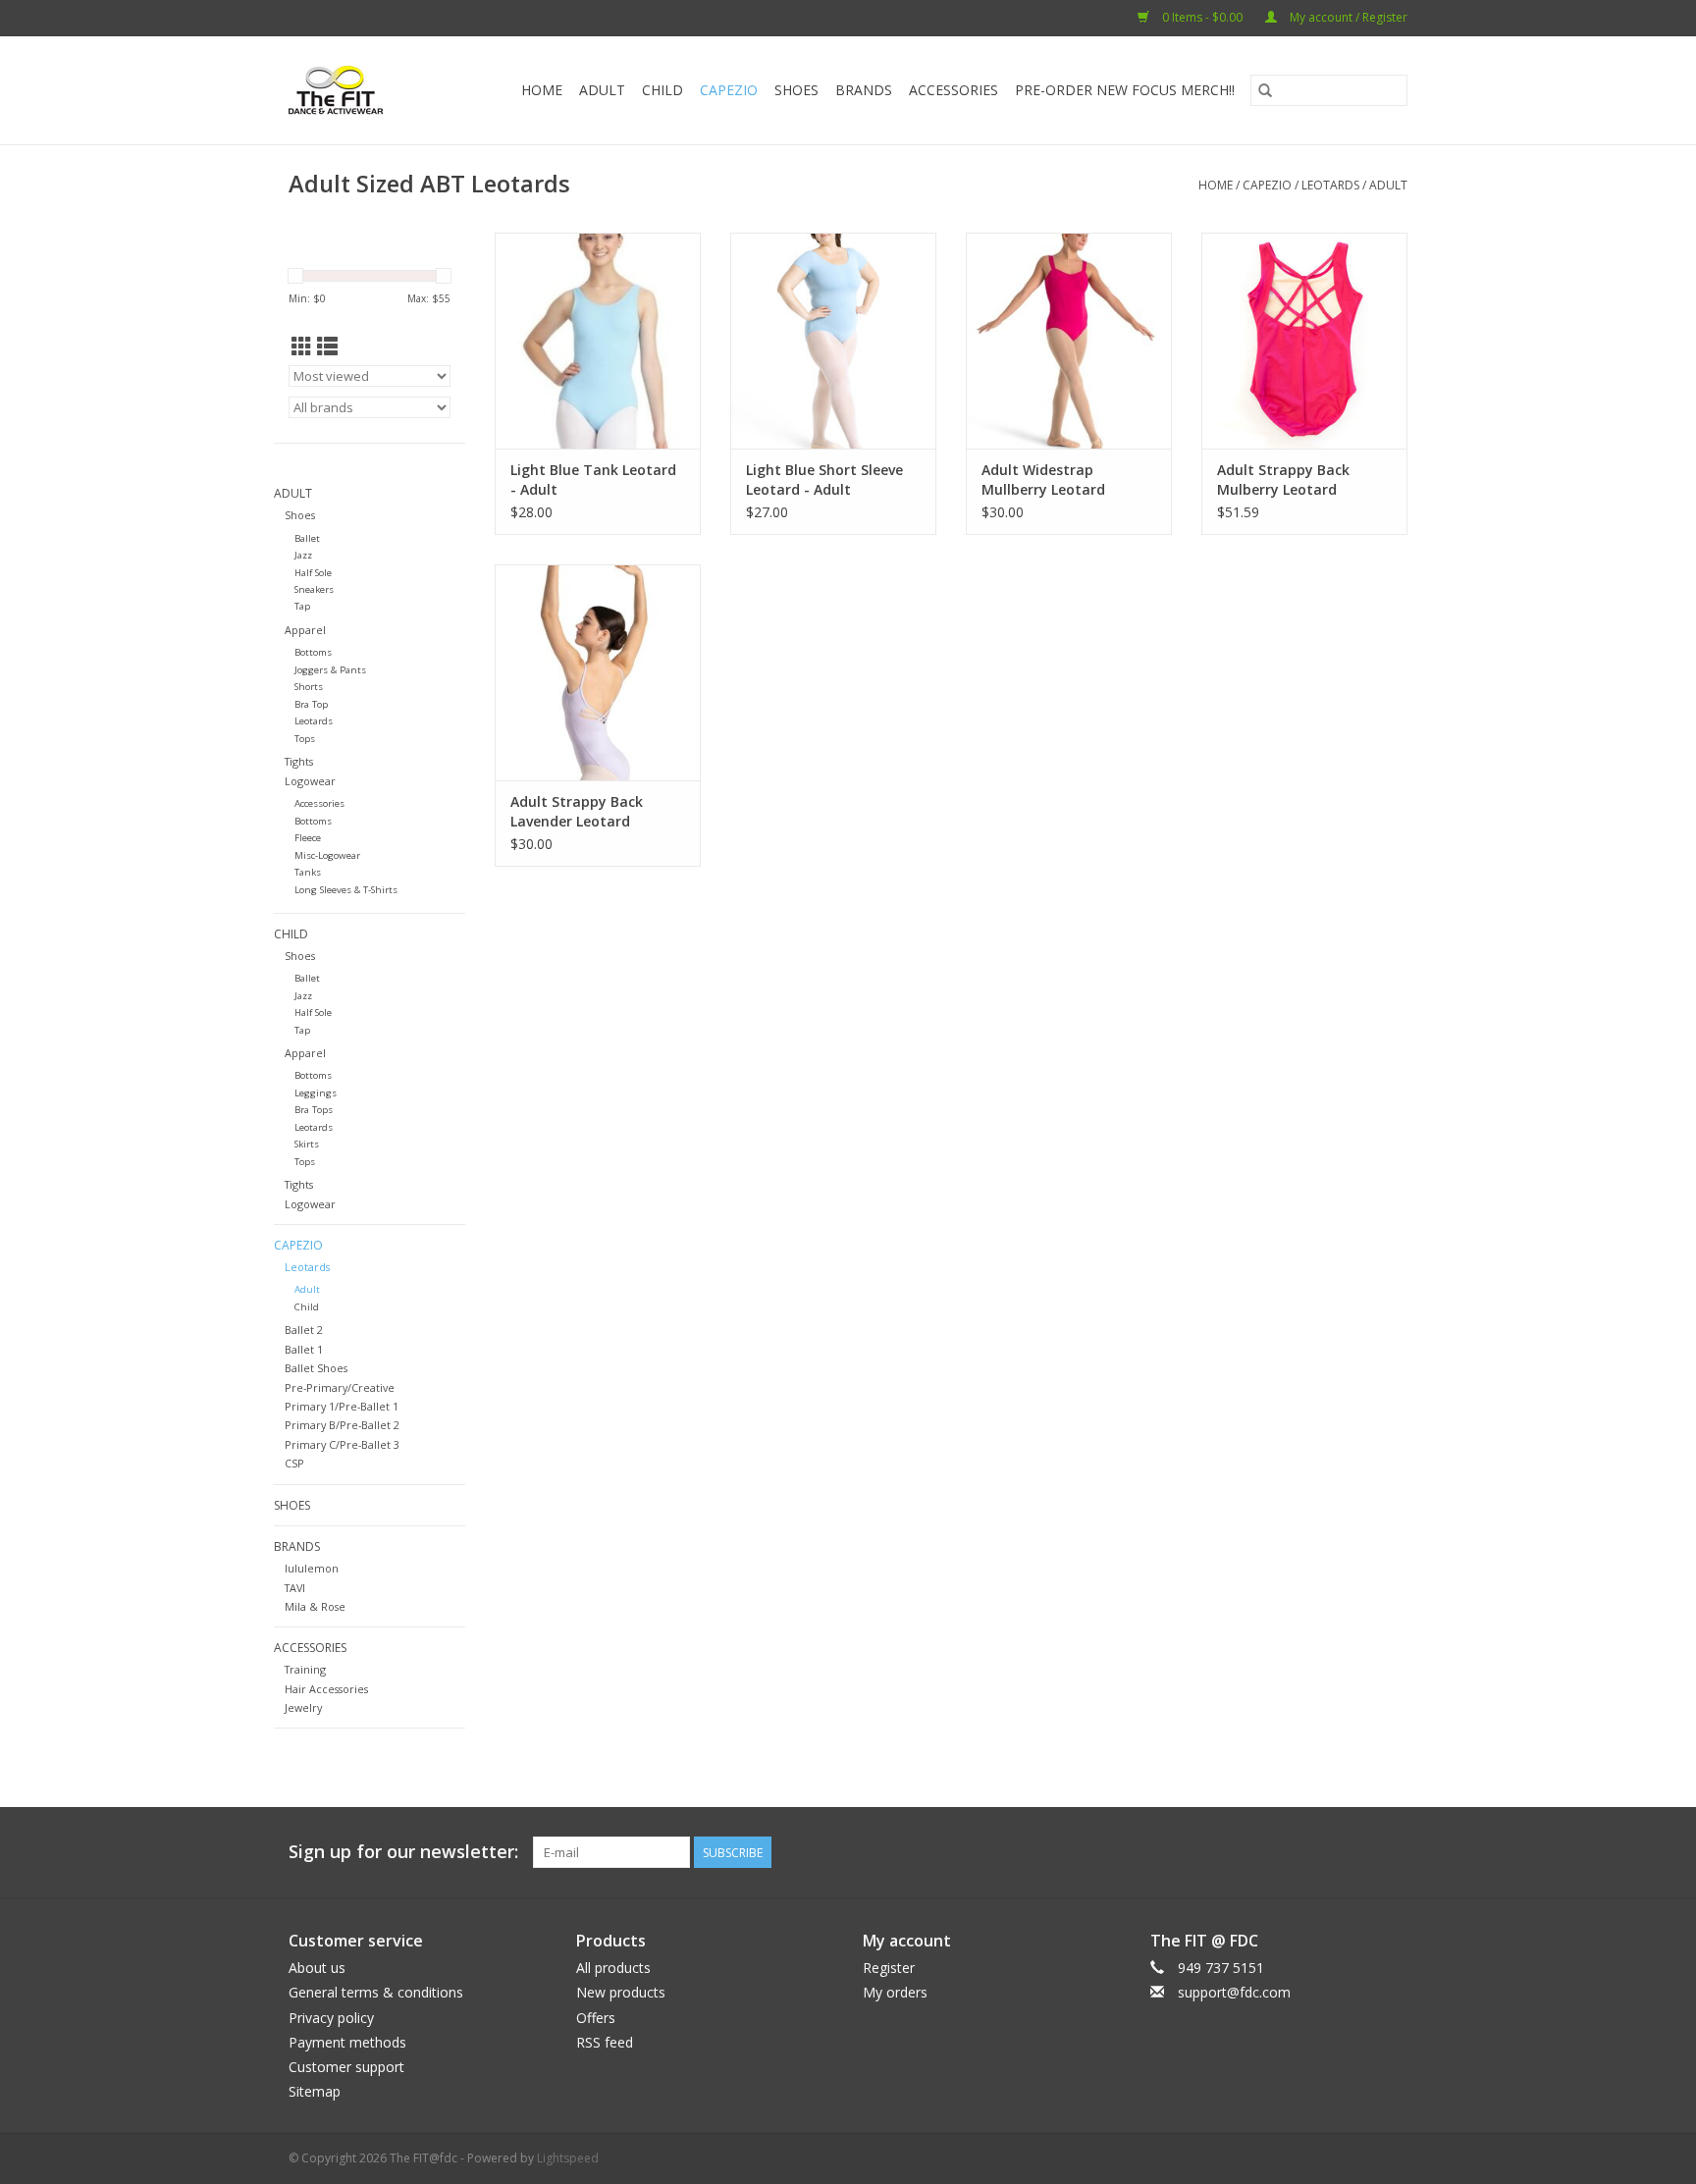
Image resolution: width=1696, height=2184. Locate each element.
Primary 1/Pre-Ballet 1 (342, 1406)
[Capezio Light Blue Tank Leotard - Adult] (598, 341)
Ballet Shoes (316, 1368)
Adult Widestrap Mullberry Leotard (1043, 479)
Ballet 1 (304, 1349)
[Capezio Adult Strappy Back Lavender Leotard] (598, 672)
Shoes (796, 90)
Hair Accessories (326, 1689)
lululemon (312, 1568)
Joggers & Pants (330, 670)
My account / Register (1347, 17)
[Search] (1265, 90)
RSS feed (605, 2042)
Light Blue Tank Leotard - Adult (593, 479)
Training (305, 1669)
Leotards (1330, 185)
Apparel (305, 630)
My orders (895, 1992)
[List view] (327, 346)
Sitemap (315, 2091)
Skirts (307, 1144)
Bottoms (313, 652)
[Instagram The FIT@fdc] (1392, 1852)
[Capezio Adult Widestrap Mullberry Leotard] (1069, 341)
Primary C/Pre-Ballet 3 (342, 1444)
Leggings (316, 1093)
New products (621, 1992)
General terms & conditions (376, 1992)
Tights (299, 761)
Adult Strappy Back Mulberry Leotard (1283, 479)
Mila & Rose (315, 1606)
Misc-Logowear (327, 855)
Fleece (308, 838)
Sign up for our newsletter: (403, 1852)
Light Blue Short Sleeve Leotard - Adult (824, 479)
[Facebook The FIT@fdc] (1356, 1852)
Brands (864, 90)
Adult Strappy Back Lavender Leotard (577, 811)
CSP (294, 1463)
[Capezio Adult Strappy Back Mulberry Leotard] (1304, 341)
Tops (305, 739)
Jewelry (303, 1707)
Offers (596, 2018)
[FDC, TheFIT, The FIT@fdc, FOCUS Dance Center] (342, 90)
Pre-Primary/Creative (340, 1387)
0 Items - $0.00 (1202, 17)
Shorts (309, 687)
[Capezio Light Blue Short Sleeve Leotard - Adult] (833, 341)
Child (662, 90)
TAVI (295, 1588)
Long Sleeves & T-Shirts (346, 890)
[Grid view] (302, 346)
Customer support (346, 2067)
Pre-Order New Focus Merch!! (1125, 90)
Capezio (729, 90)
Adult (602, 90)
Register (889, 1968)
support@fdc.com (1234, 1992)
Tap (302, 606)
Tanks (308, 872)
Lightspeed (568, 2158)
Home (542, 90)
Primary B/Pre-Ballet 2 (342, 1425)
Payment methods (347, 2042)
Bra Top (311, 704)
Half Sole (313, 573)
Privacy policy (331, 2018)
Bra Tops (314, 1110)
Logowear (310, 781)
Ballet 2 (304, 1330)
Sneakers (314, 589)
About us (317, 1968)
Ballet (307, 538)
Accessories (954, 90)
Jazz (303, 555)
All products (613, 1968)
